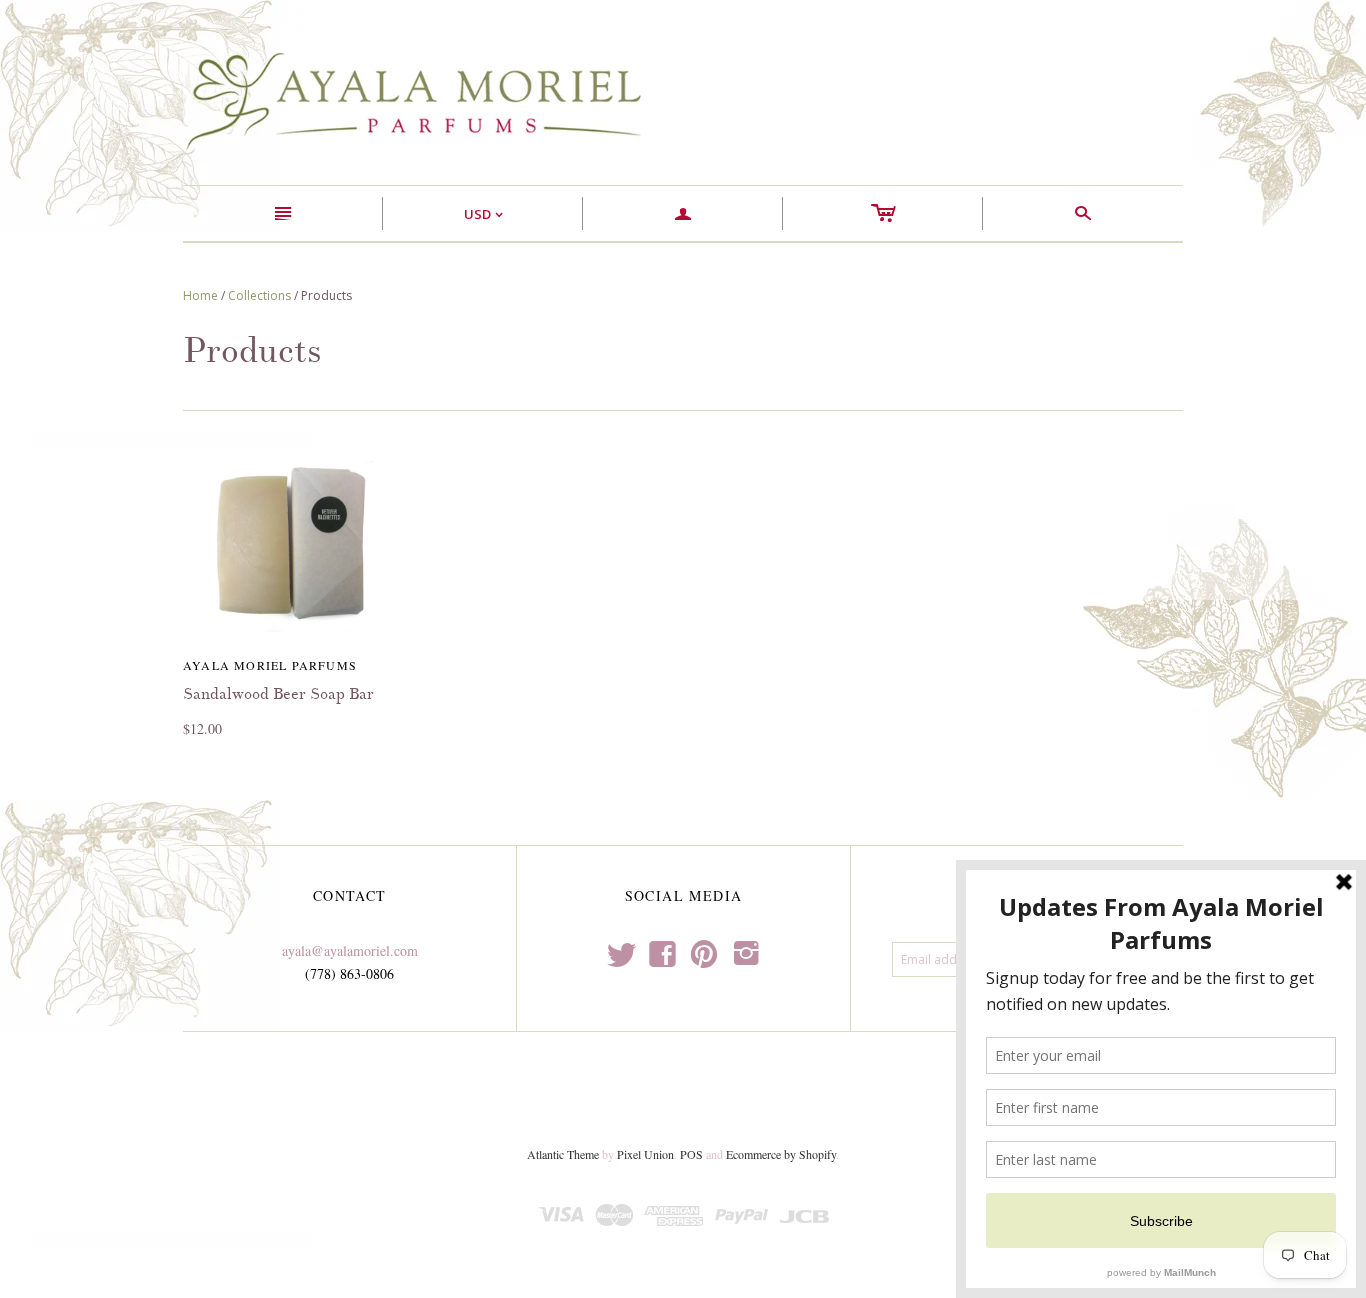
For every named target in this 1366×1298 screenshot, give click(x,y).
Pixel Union (645, 1154)
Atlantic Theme (563, 1154)
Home (200, 295)
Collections (259, 295)
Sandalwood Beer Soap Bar (278, 694)
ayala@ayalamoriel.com (350, 950)
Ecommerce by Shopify (781, 1154)
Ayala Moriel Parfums (270, 665)
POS (691, 1154)
